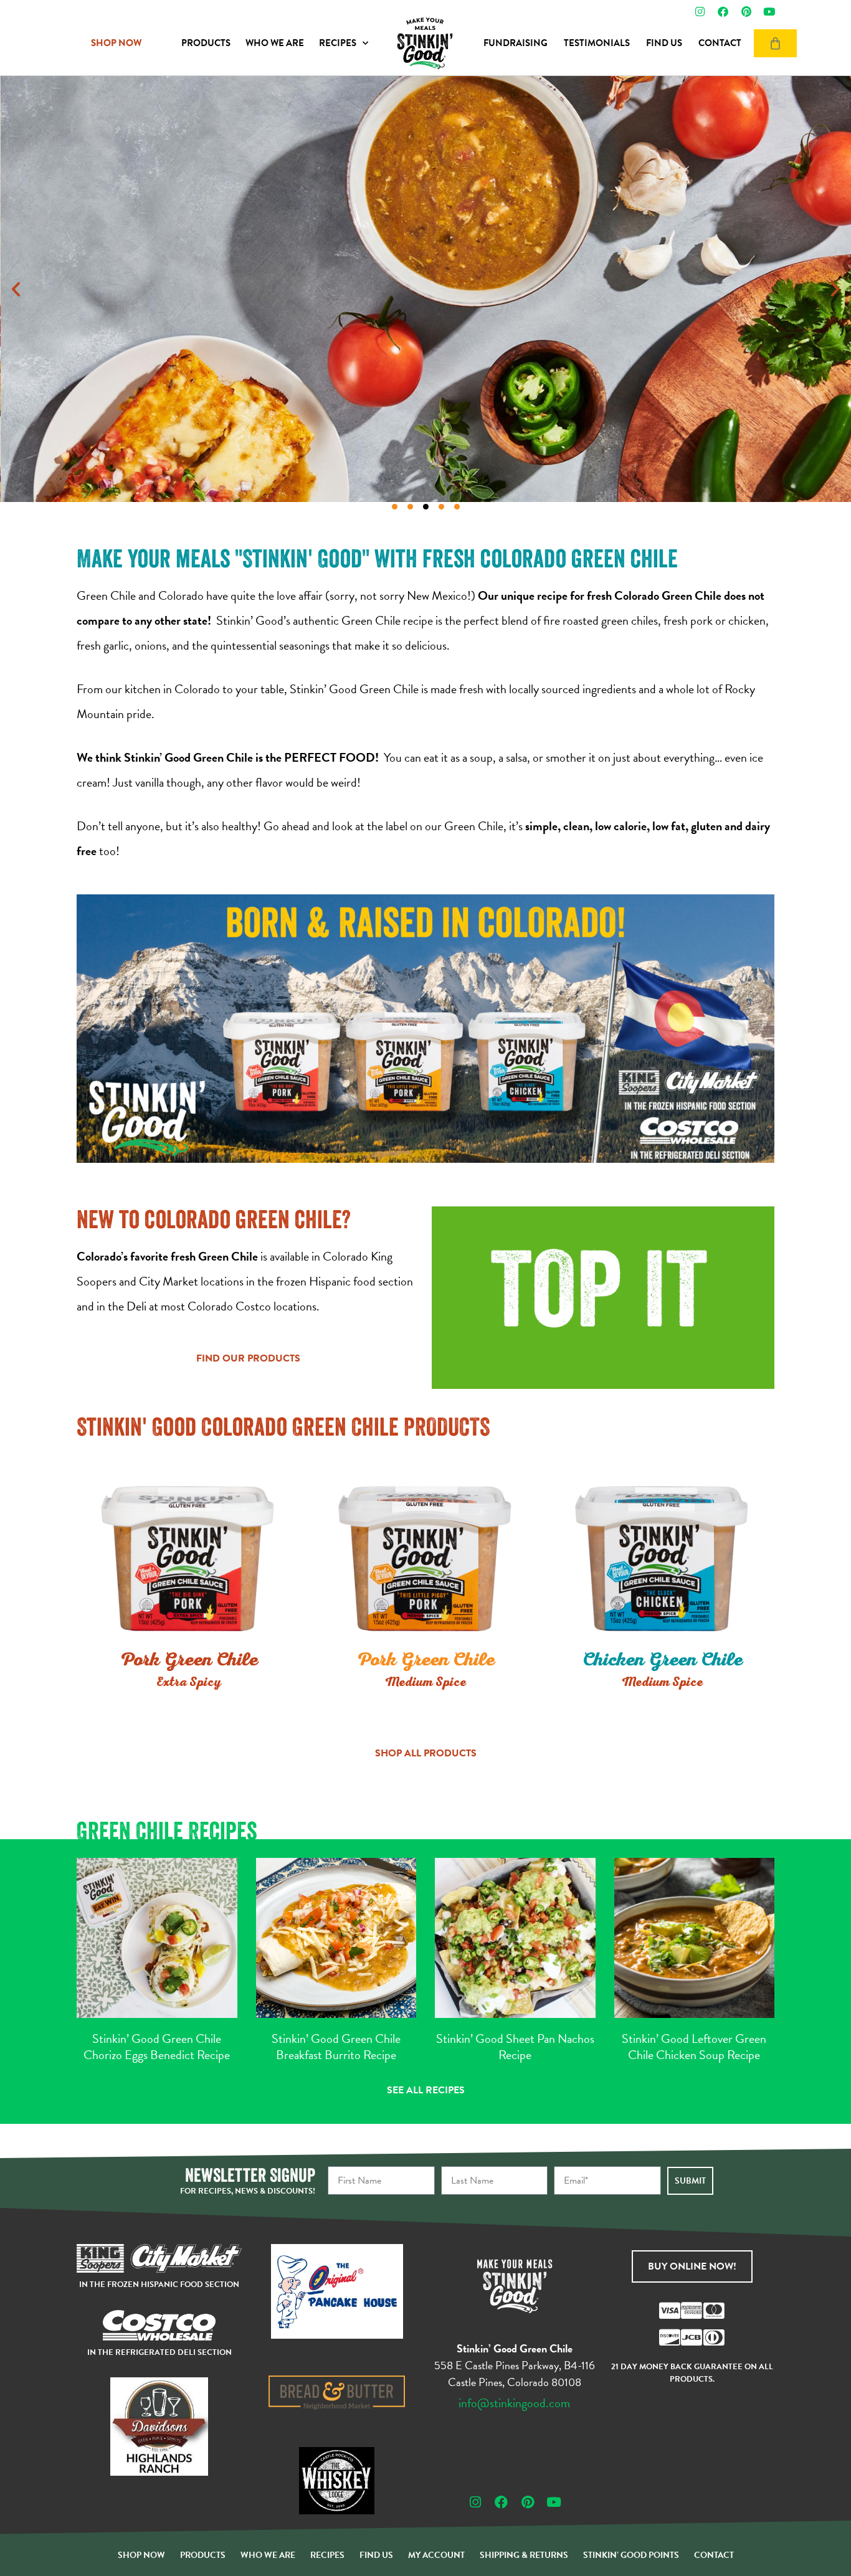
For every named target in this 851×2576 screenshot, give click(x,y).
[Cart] (775, 43)
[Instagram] (700, 12)
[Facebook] (723, 12)
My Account (436, 2555)
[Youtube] (769, 12)
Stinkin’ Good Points (631, 2555)
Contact (720, 43)
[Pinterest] (746, 12)
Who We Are (275, 43)
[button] (16, 289)
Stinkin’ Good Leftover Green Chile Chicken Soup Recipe (694, 2047)
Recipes (338, 43)
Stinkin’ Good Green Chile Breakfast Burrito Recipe (336, 2047)
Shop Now (141, 2555)
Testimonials (597, 43)
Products (206, 43)
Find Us (664, 43)
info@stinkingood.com (514, 2403)
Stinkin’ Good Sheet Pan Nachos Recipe (515, 2047)
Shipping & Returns (524, 2555)
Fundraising (516, 43)
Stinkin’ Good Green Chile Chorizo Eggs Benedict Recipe (157, 2047)
